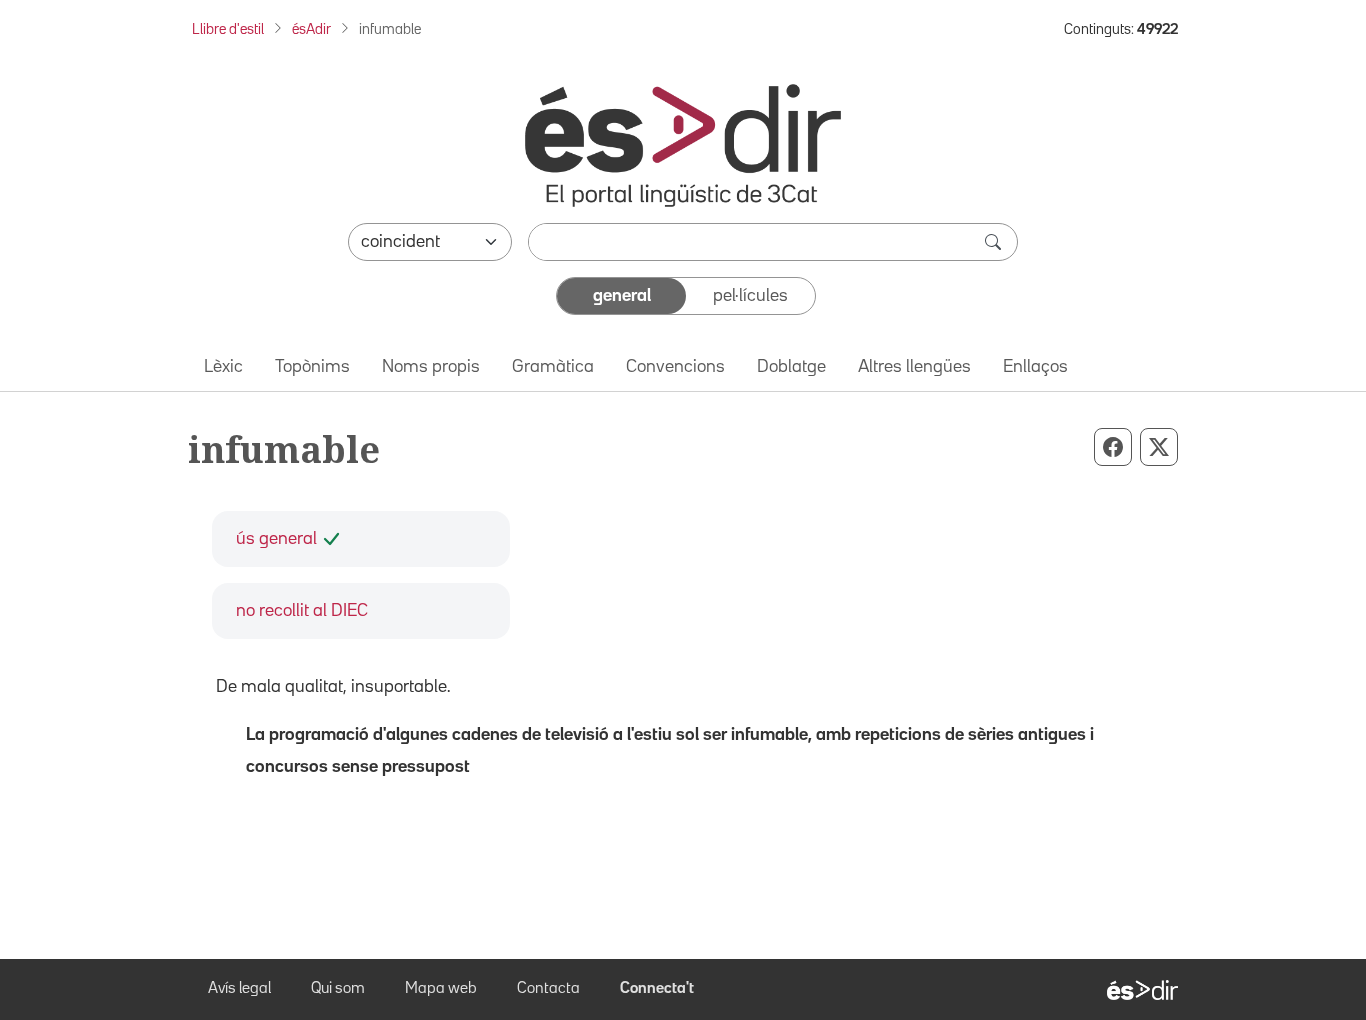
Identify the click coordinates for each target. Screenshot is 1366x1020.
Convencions (675, 367)
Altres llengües (914, 367)
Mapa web (441, 989)
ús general (276, 539)
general (622, 296)
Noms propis (431, 367)
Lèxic (223, 367)
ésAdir (311, 29)
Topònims (312, 367)
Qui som (338, 989)
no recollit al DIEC (302, 611)
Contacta (548, 989)
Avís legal (239, 989)
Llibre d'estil (228, 29)
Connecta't (657, 989)
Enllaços (1035, 367)
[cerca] (995, 242)
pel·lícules (750, 296)
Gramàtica (553, 367)
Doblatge (791, 367)
